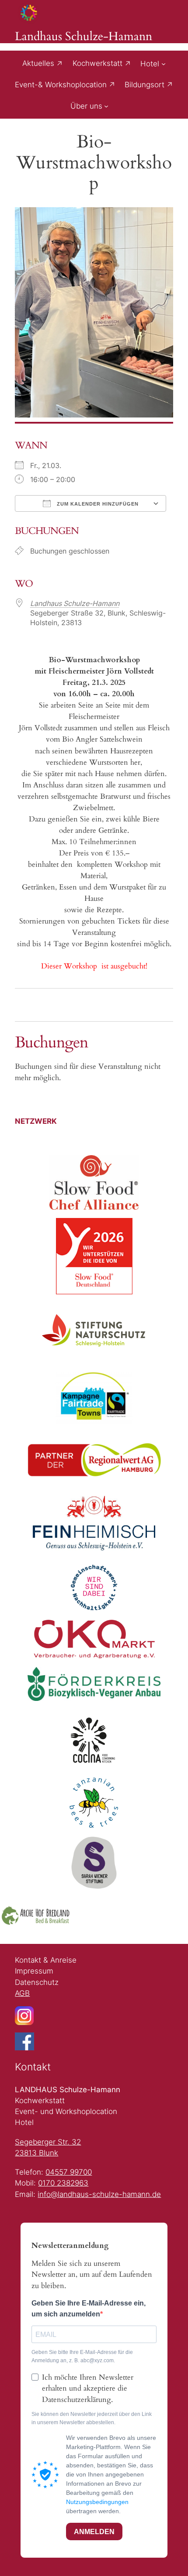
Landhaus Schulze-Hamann (84, 37)
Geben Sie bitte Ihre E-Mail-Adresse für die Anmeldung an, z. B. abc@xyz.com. (82, 2356)
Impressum (34, 1971)
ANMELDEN (94, 2532)
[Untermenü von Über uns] (106, 106)
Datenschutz (37, 1982)
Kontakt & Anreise (46, 1960)
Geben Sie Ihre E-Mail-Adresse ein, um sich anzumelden (89, 2309)
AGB (22, 1993)
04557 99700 (69, 2172)
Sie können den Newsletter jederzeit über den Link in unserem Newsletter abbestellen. (92, 2418)
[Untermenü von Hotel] (164, 64)
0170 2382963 (63, 2183)
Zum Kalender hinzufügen (97, 504)
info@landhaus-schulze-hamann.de (99, 2194)
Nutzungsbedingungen (97, 2502)
